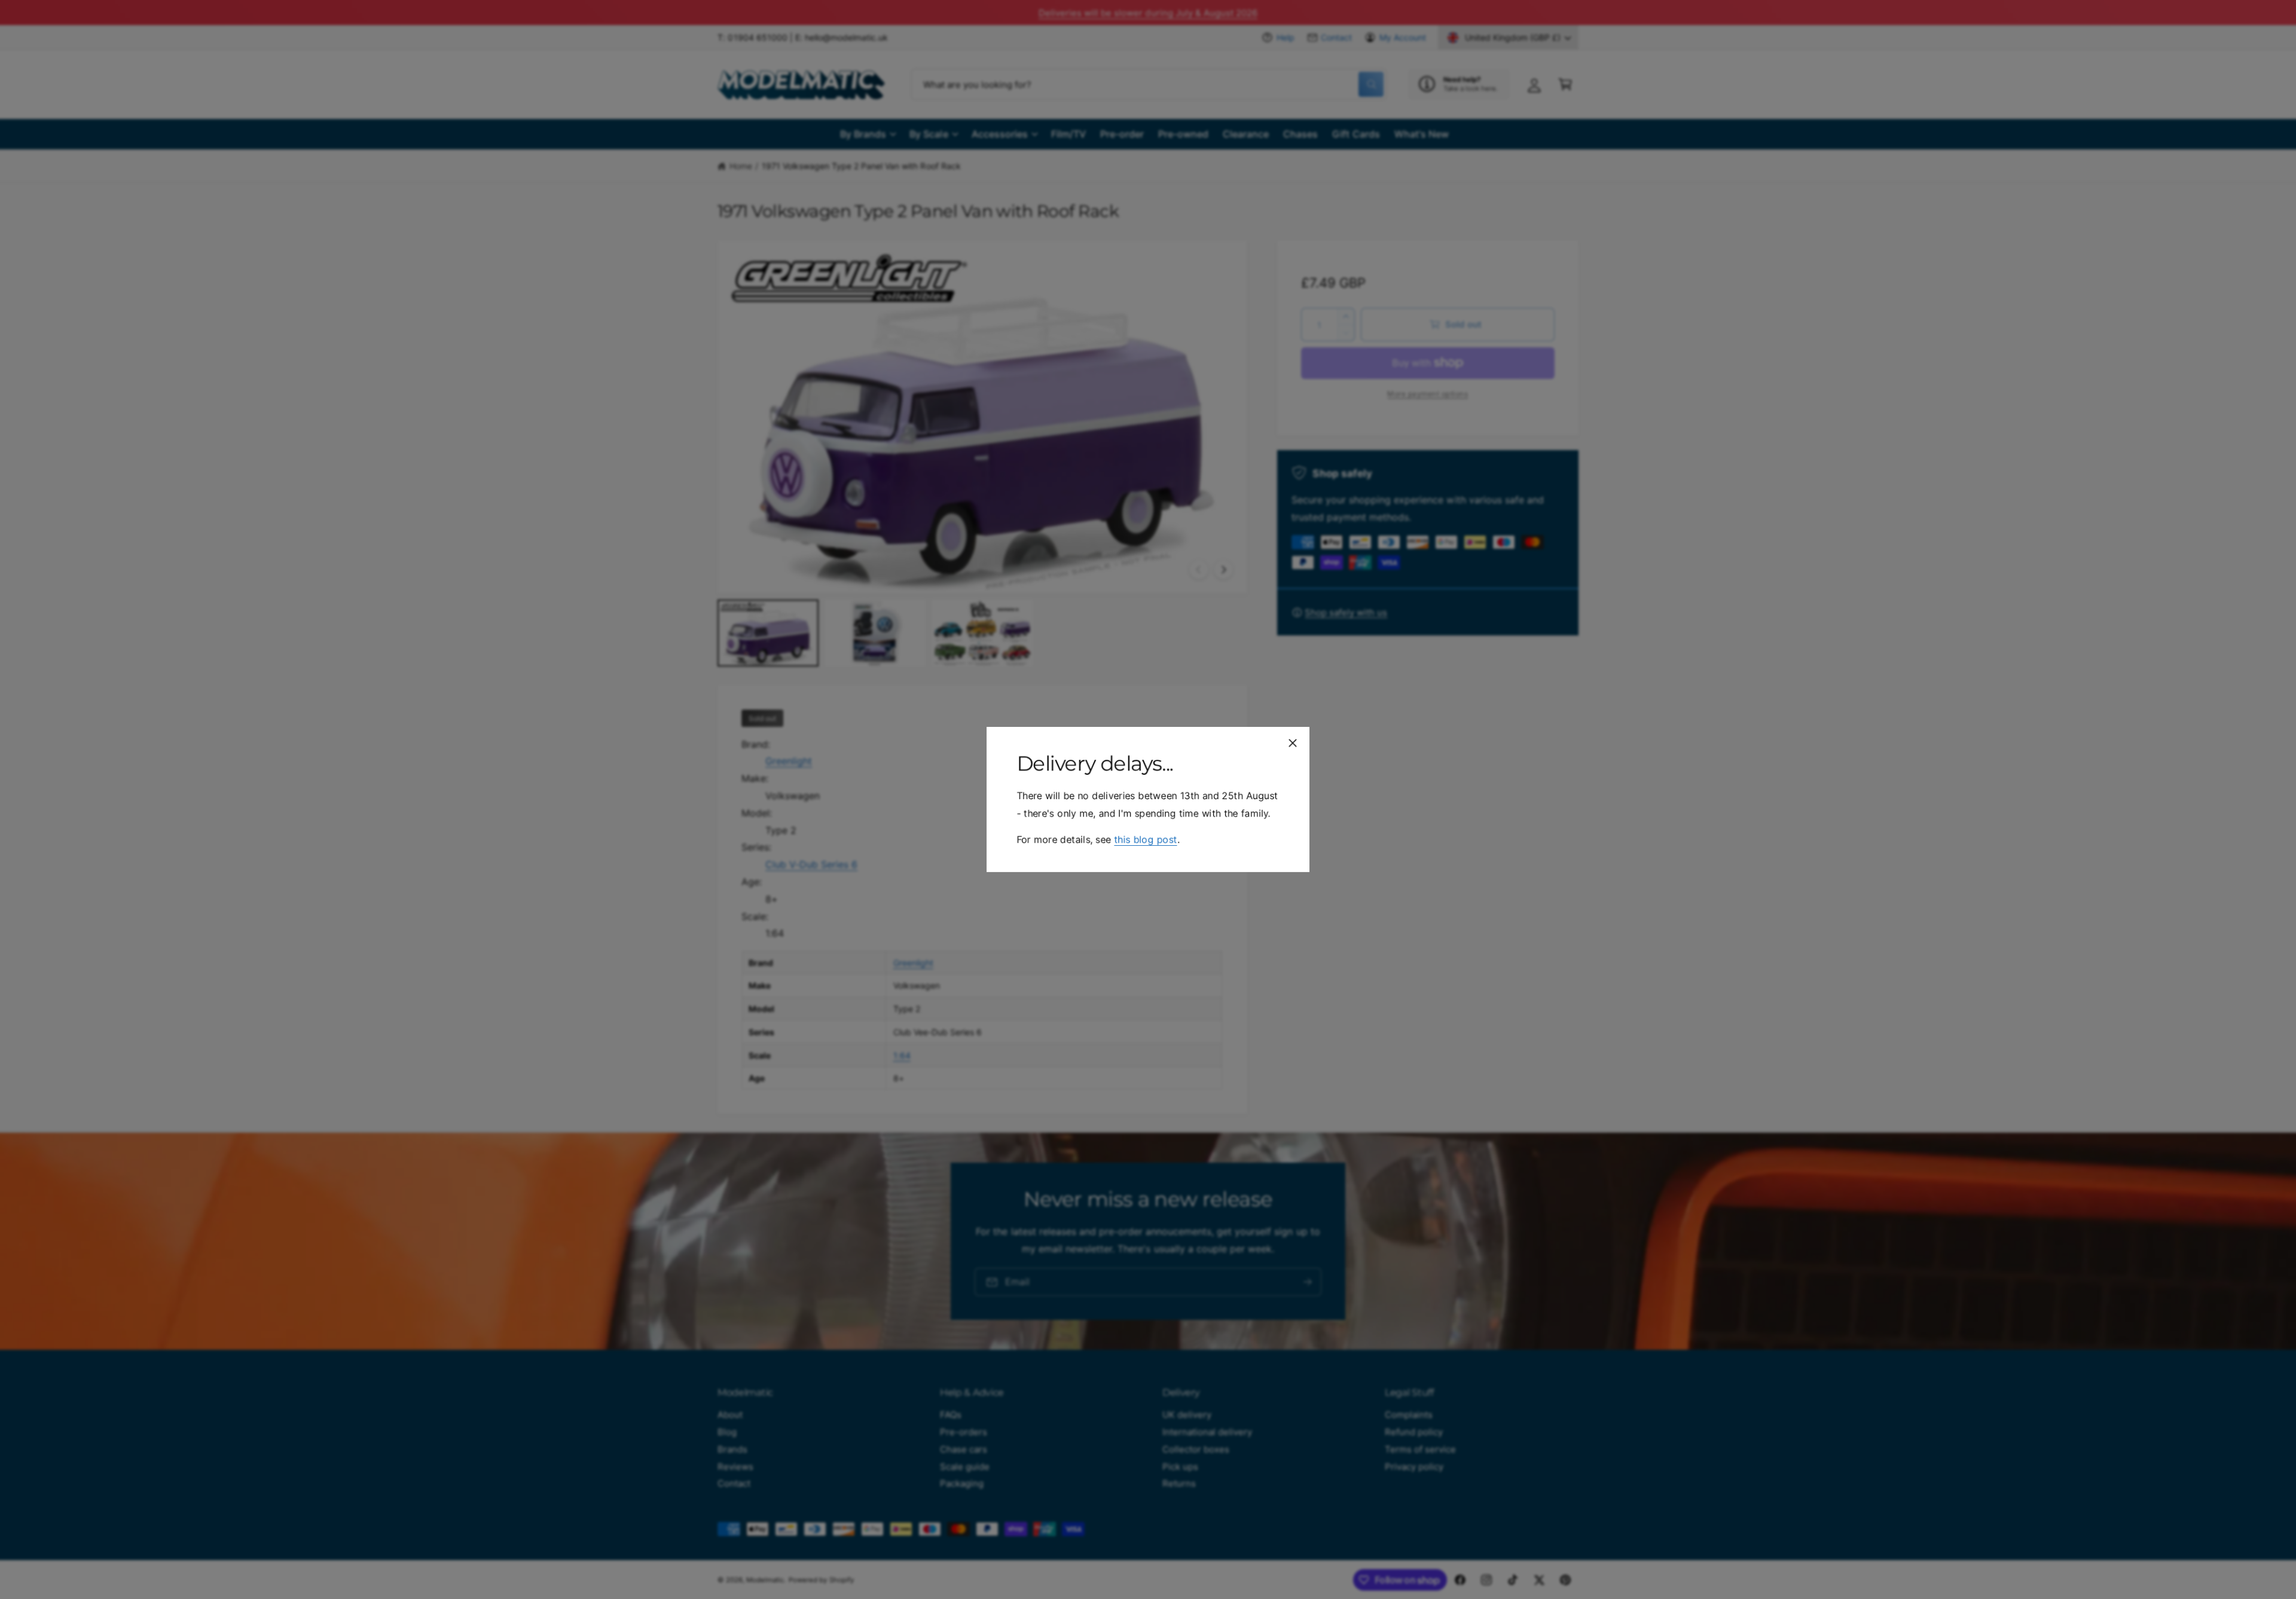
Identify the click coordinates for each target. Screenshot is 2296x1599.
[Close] (1293, 743)
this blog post (1145, 839)
